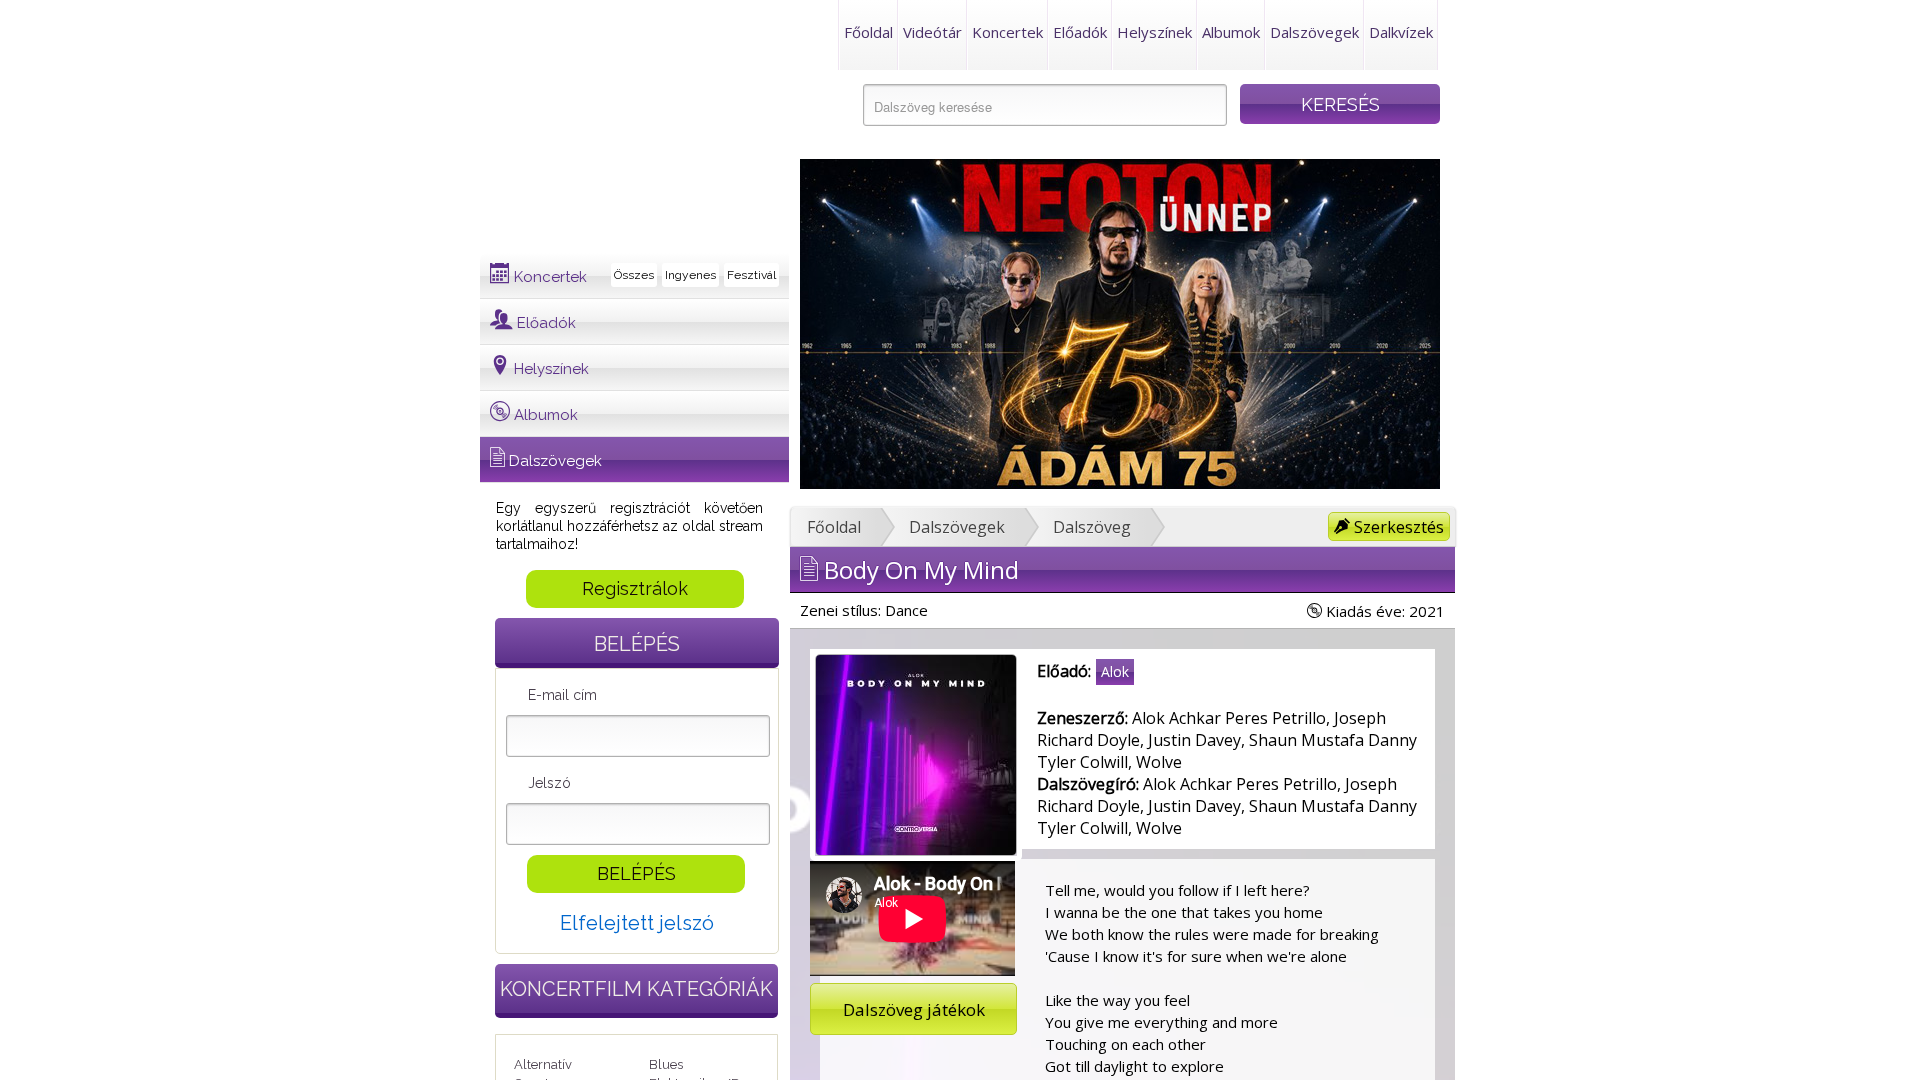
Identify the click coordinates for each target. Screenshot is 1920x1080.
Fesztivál (751, 275)
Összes (634, 275)
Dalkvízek (1401, 32)
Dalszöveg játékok (914, 1009)
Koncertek (1007, 32)
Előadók (1080, 32)
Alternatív (543, 1064)
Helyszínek (1154, 32)
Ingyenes (690, 275)
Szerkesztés (1397, 527)
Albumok (1231, 32)
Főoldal (868, 32)
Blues (666, 1064)
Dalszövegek (1314, 32)
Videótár (932, 32)
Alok (1115, 671)
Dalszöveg (1092, 527)
